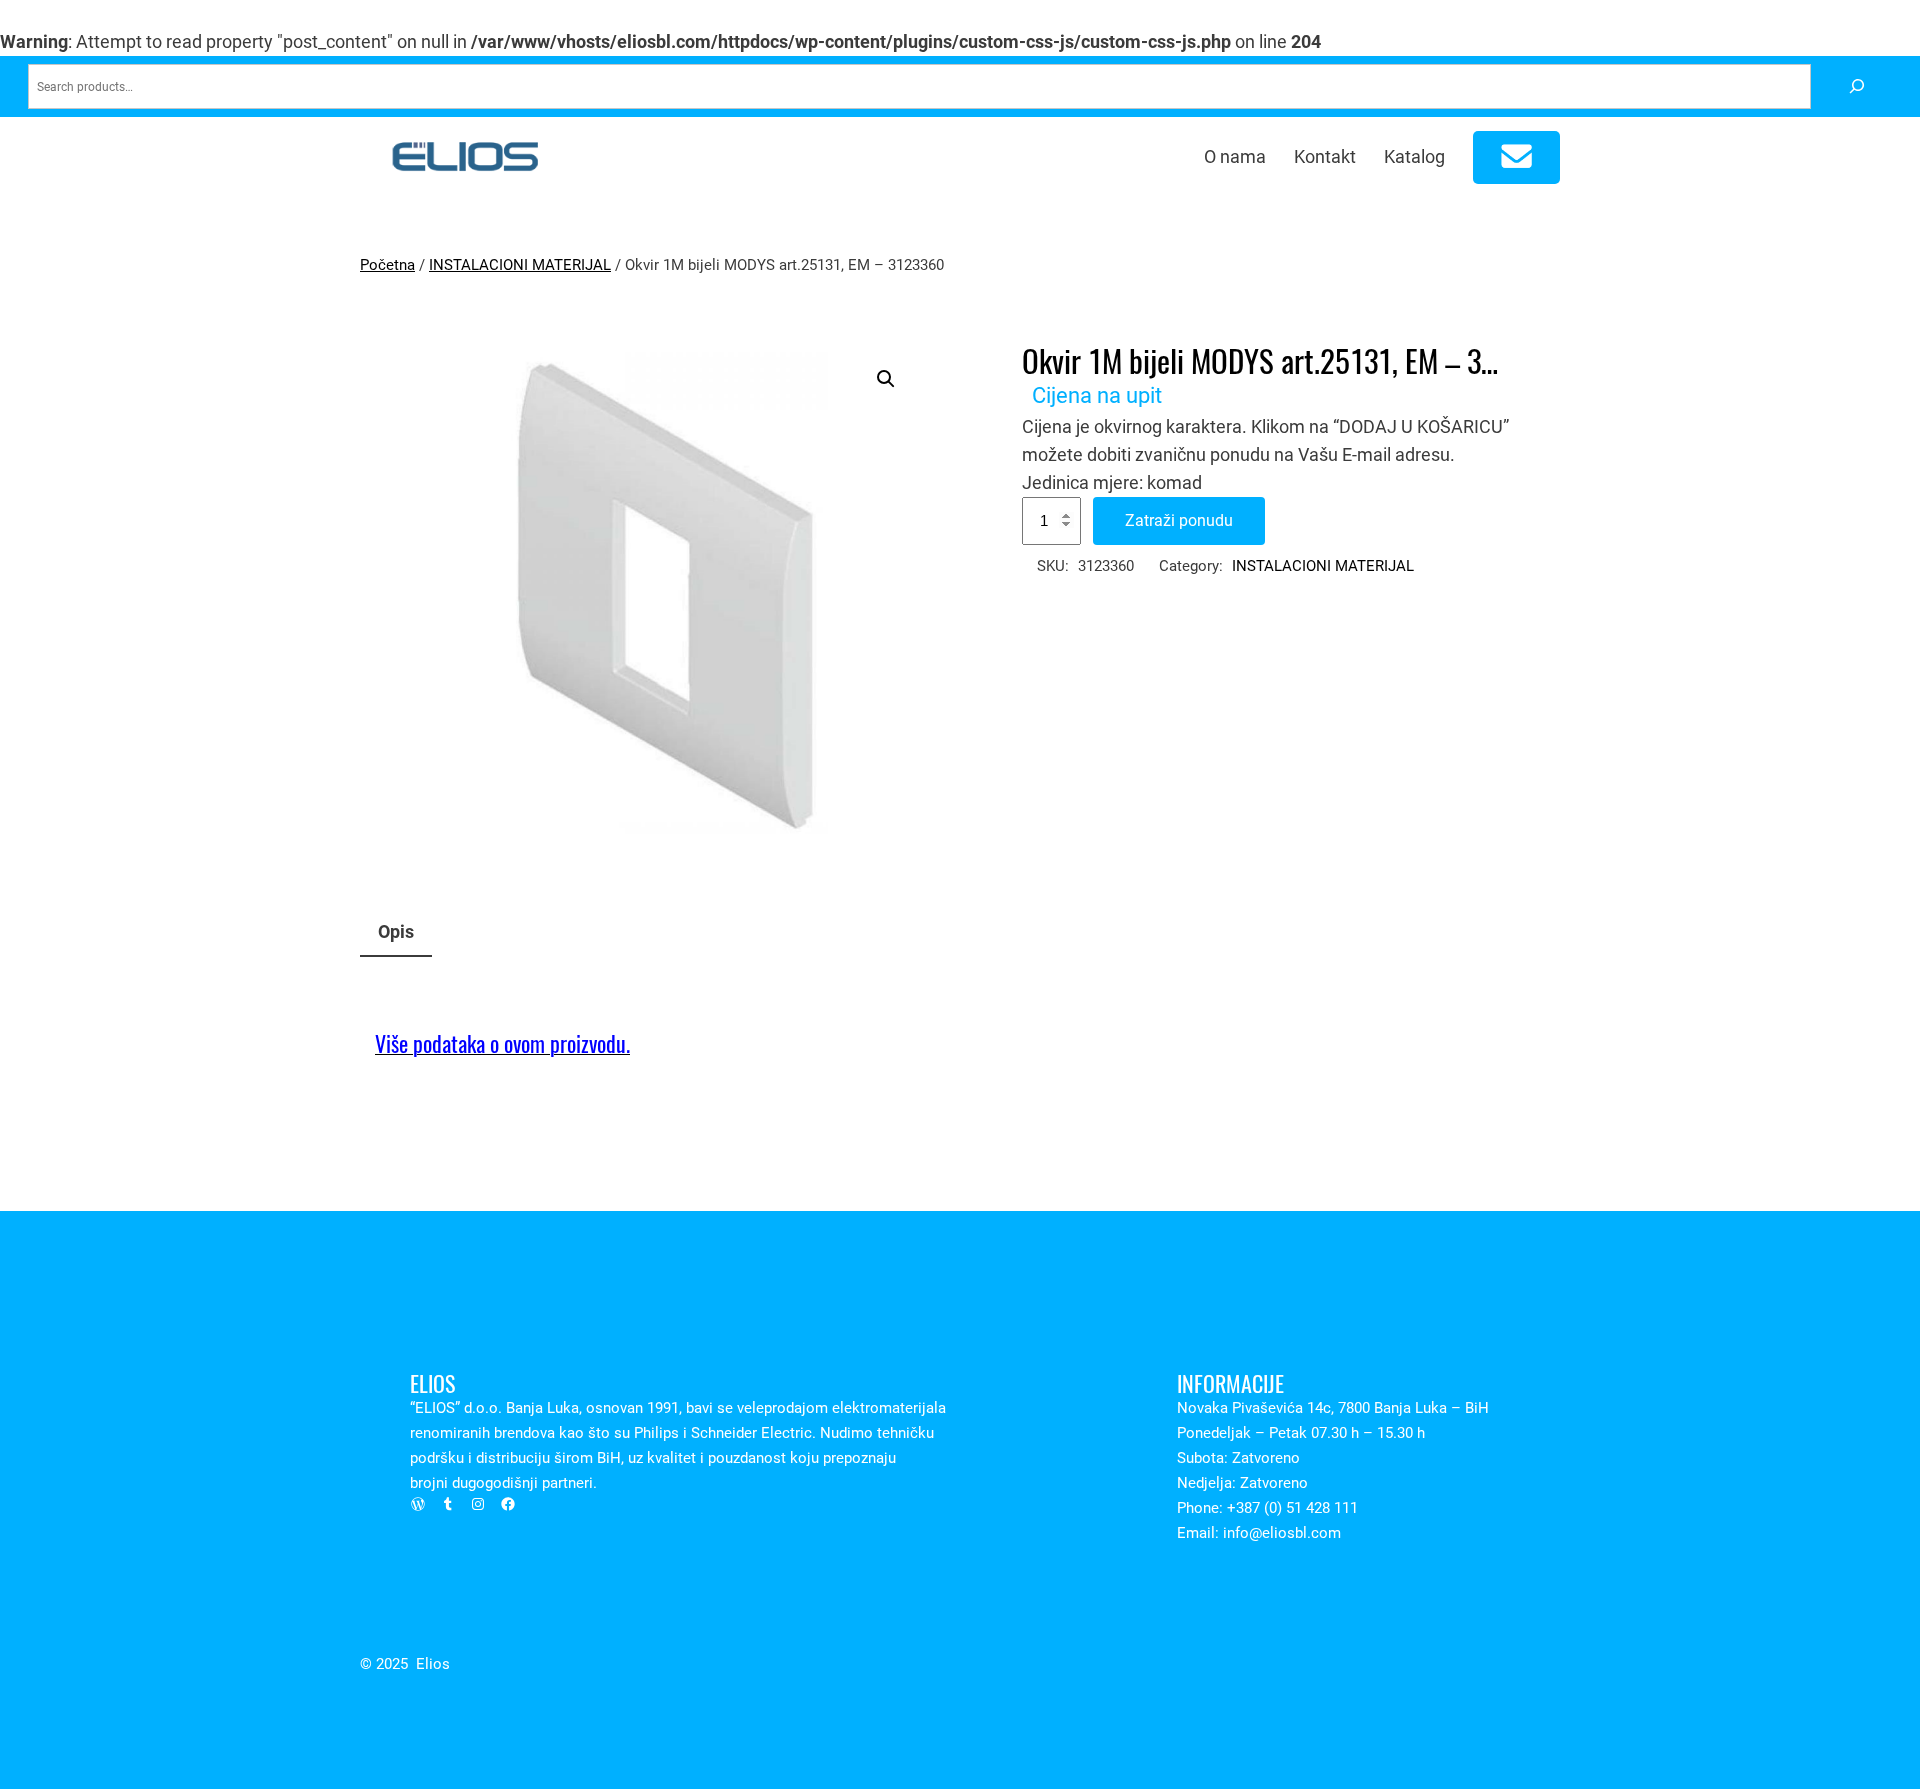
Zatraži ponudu (1179, 520)
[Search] (1856, 86)
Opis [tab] (396, 931)
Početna (387, 265)
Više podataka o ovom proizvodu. (502, 1044)
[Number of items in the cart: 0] (1517, 157)
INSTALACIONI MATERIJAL (520, 265)
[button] (886, 379)
